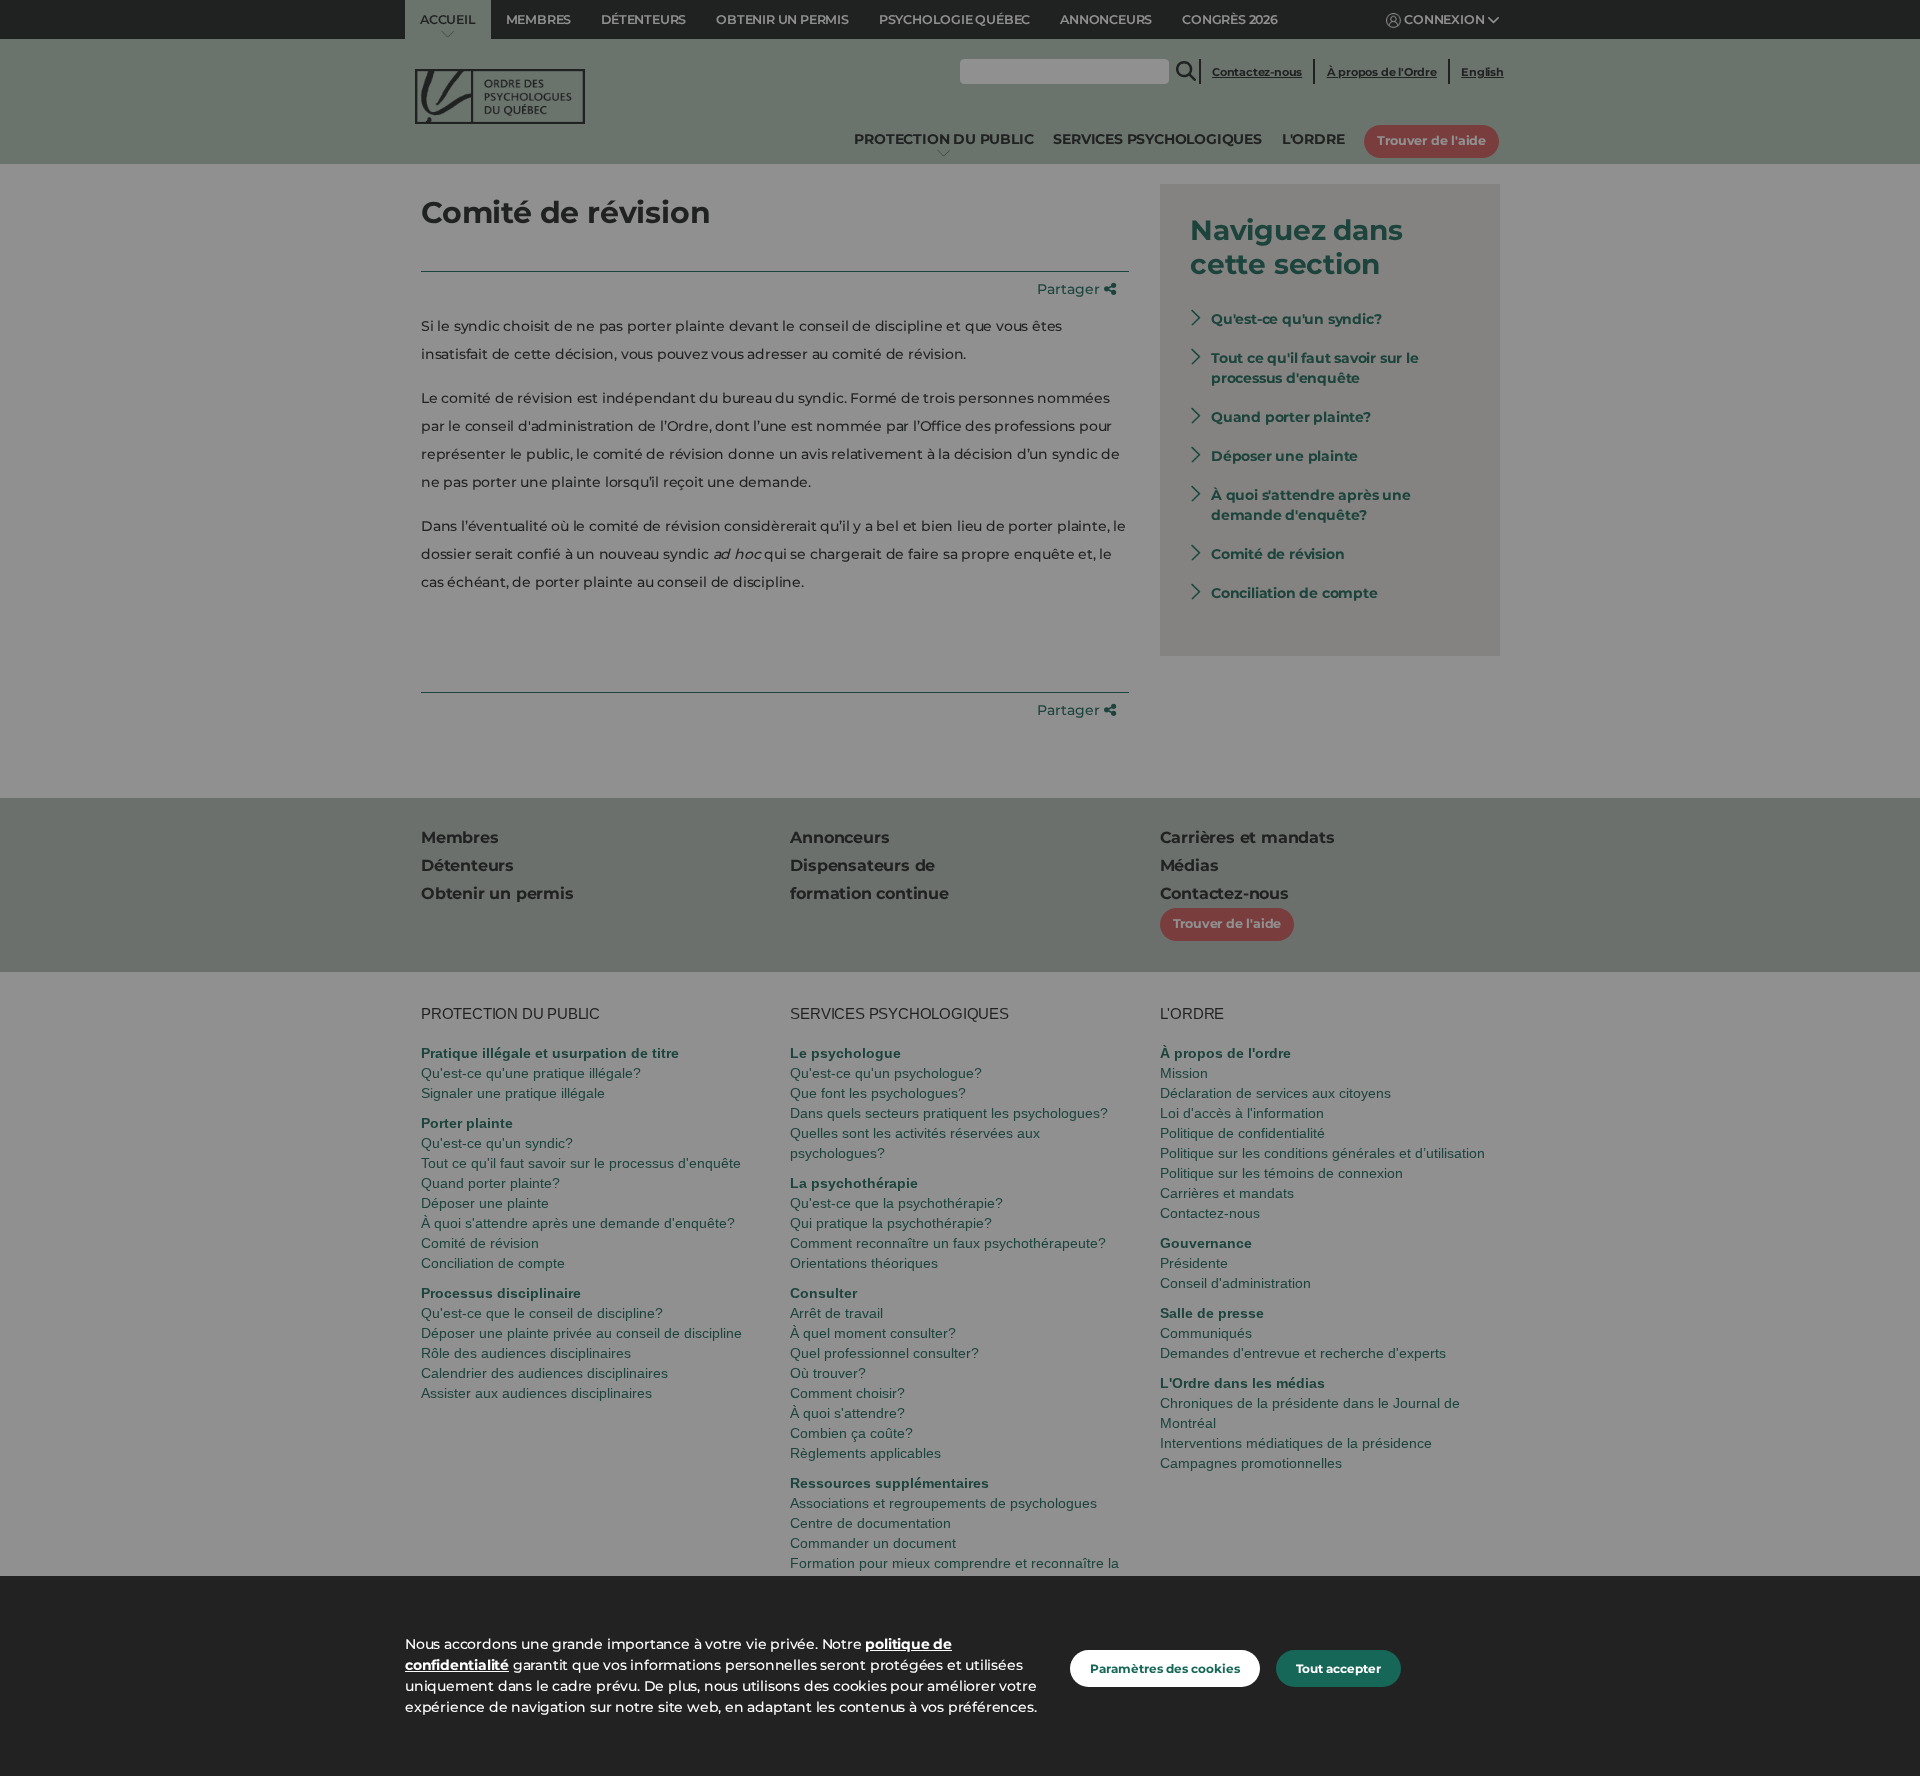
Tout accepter (1338, 1668)
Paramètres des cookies (1165, 1668)
